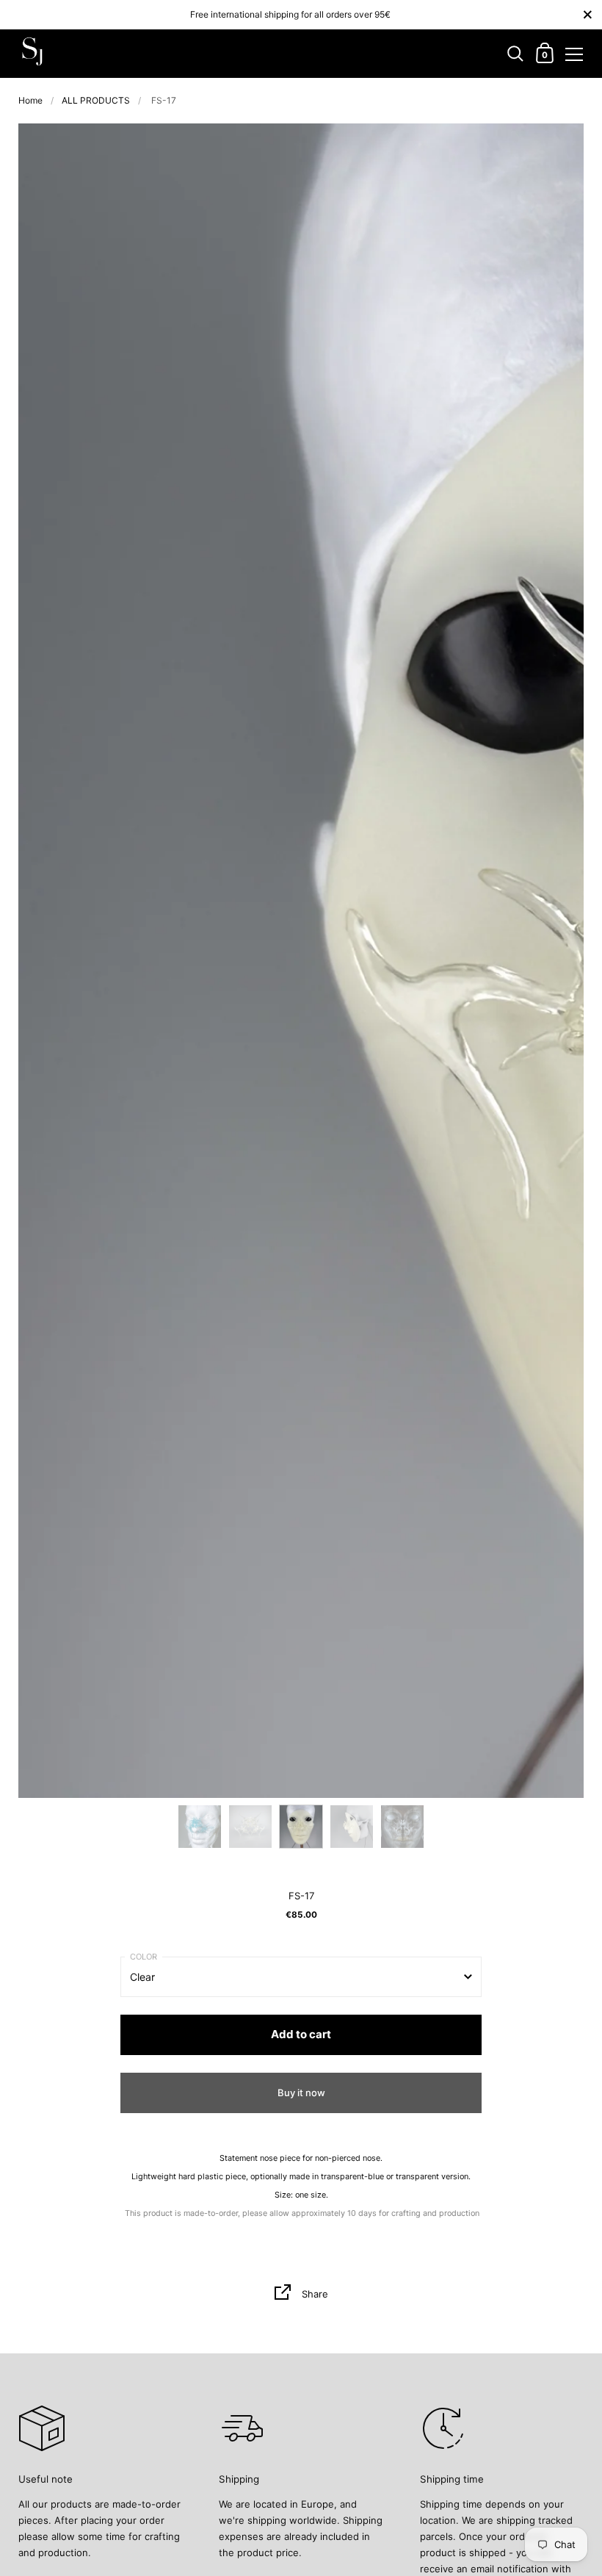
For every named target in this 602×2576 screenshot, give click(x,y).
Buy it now (301, 2093)
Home (30, 100)
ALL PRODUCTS (96, 100)
